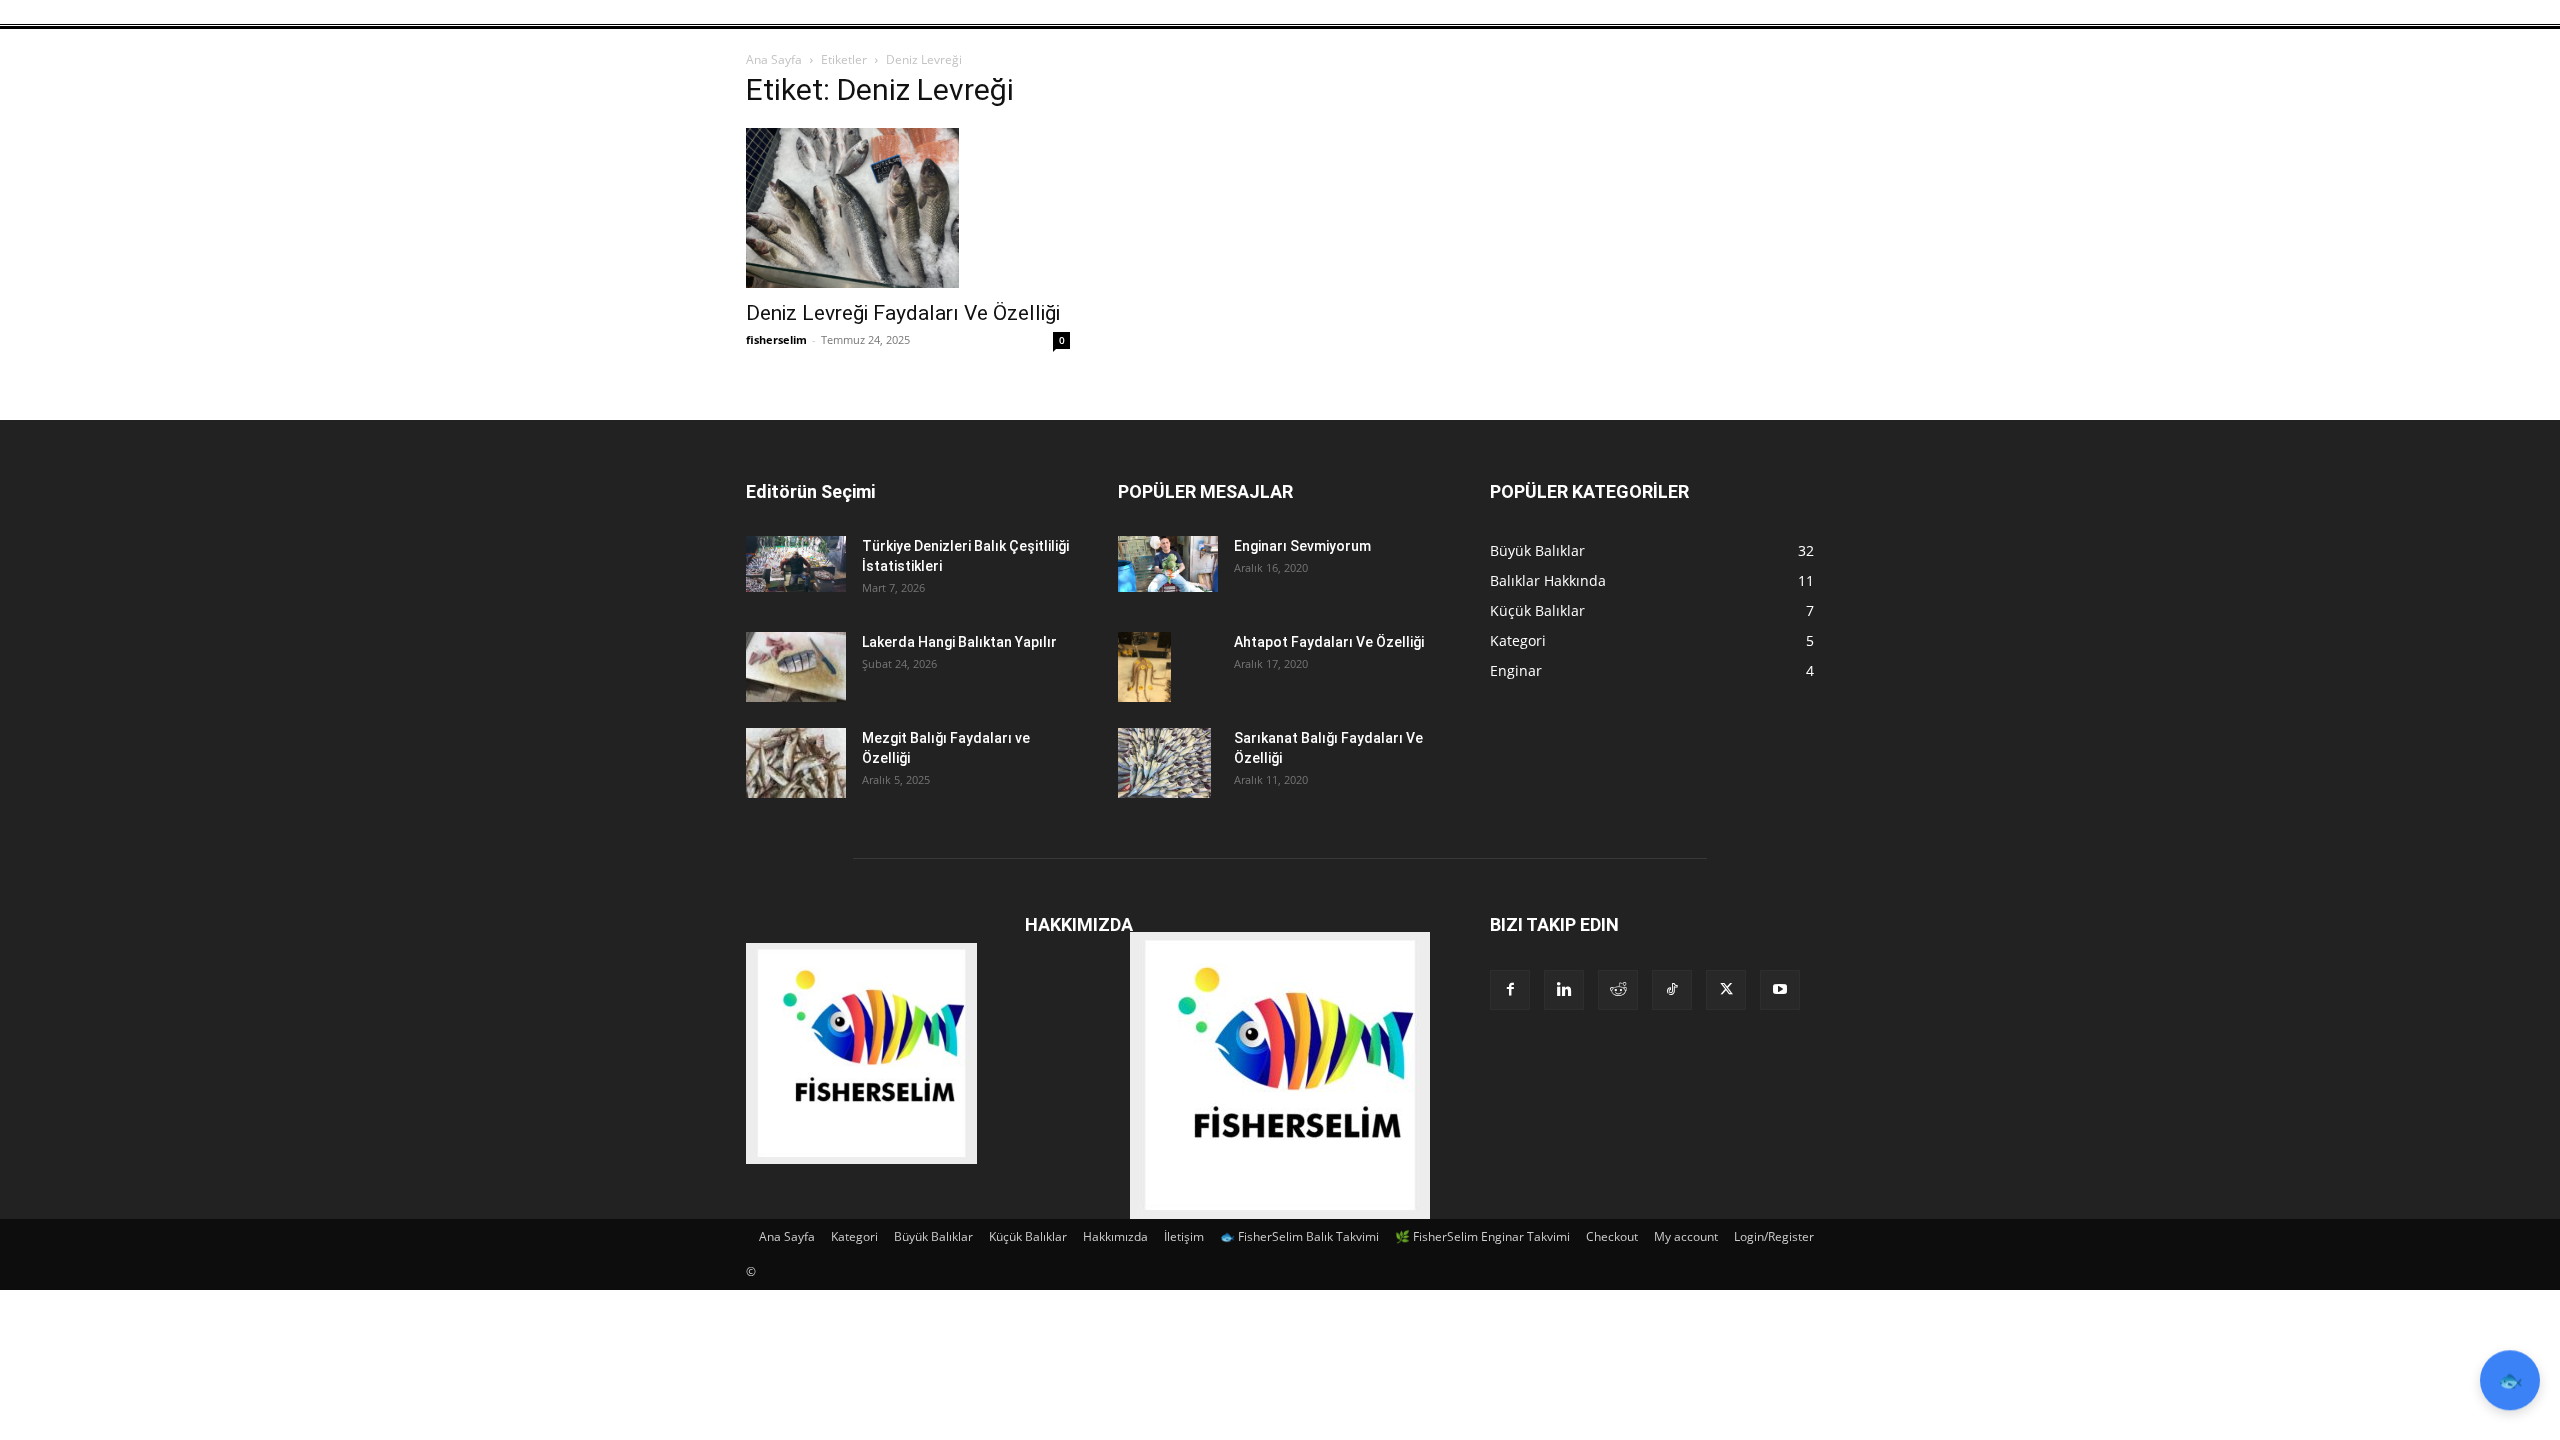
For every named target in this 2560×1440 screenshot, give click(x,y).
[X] (1726, 990)
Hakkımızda (1115, 1236)
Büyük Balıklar (933, 1236)
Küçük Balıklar (1028, 1236)
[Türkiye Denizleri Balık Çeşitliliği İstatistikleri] (796, 564)
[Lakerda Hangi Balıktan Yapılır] (796, 667)
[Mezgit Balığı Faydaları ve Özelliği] (796, 763)
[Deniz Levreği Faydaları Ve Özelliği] (908, 208)
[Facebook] (1510, 990)
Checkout (1612, 1236)
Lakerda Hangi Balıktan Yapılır (959, 642)
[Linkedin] (1564, 990)
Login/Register (1774, 1236)
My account (1686, 1236)
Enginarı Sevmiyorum (1302, 546)
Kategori (854, 1236)
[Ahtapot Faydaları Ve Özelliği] (1144, 667)
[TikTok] (1672, 990)
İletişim (1184, 1236)
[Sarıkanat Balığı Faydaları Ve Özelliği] (1164, 763)
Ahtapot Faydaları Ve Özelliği (1329, 642)
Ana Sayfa (774, 59)
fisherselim (776, 339)
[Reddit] (1618, 990)
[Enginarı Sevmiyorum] (1168, 564)
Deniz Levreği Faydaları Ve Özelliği (903, 313)
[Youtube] (1780, 990)
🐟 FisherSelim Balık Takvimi (1299, 1236)
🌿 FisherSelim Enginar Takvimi (1482, 1236)
